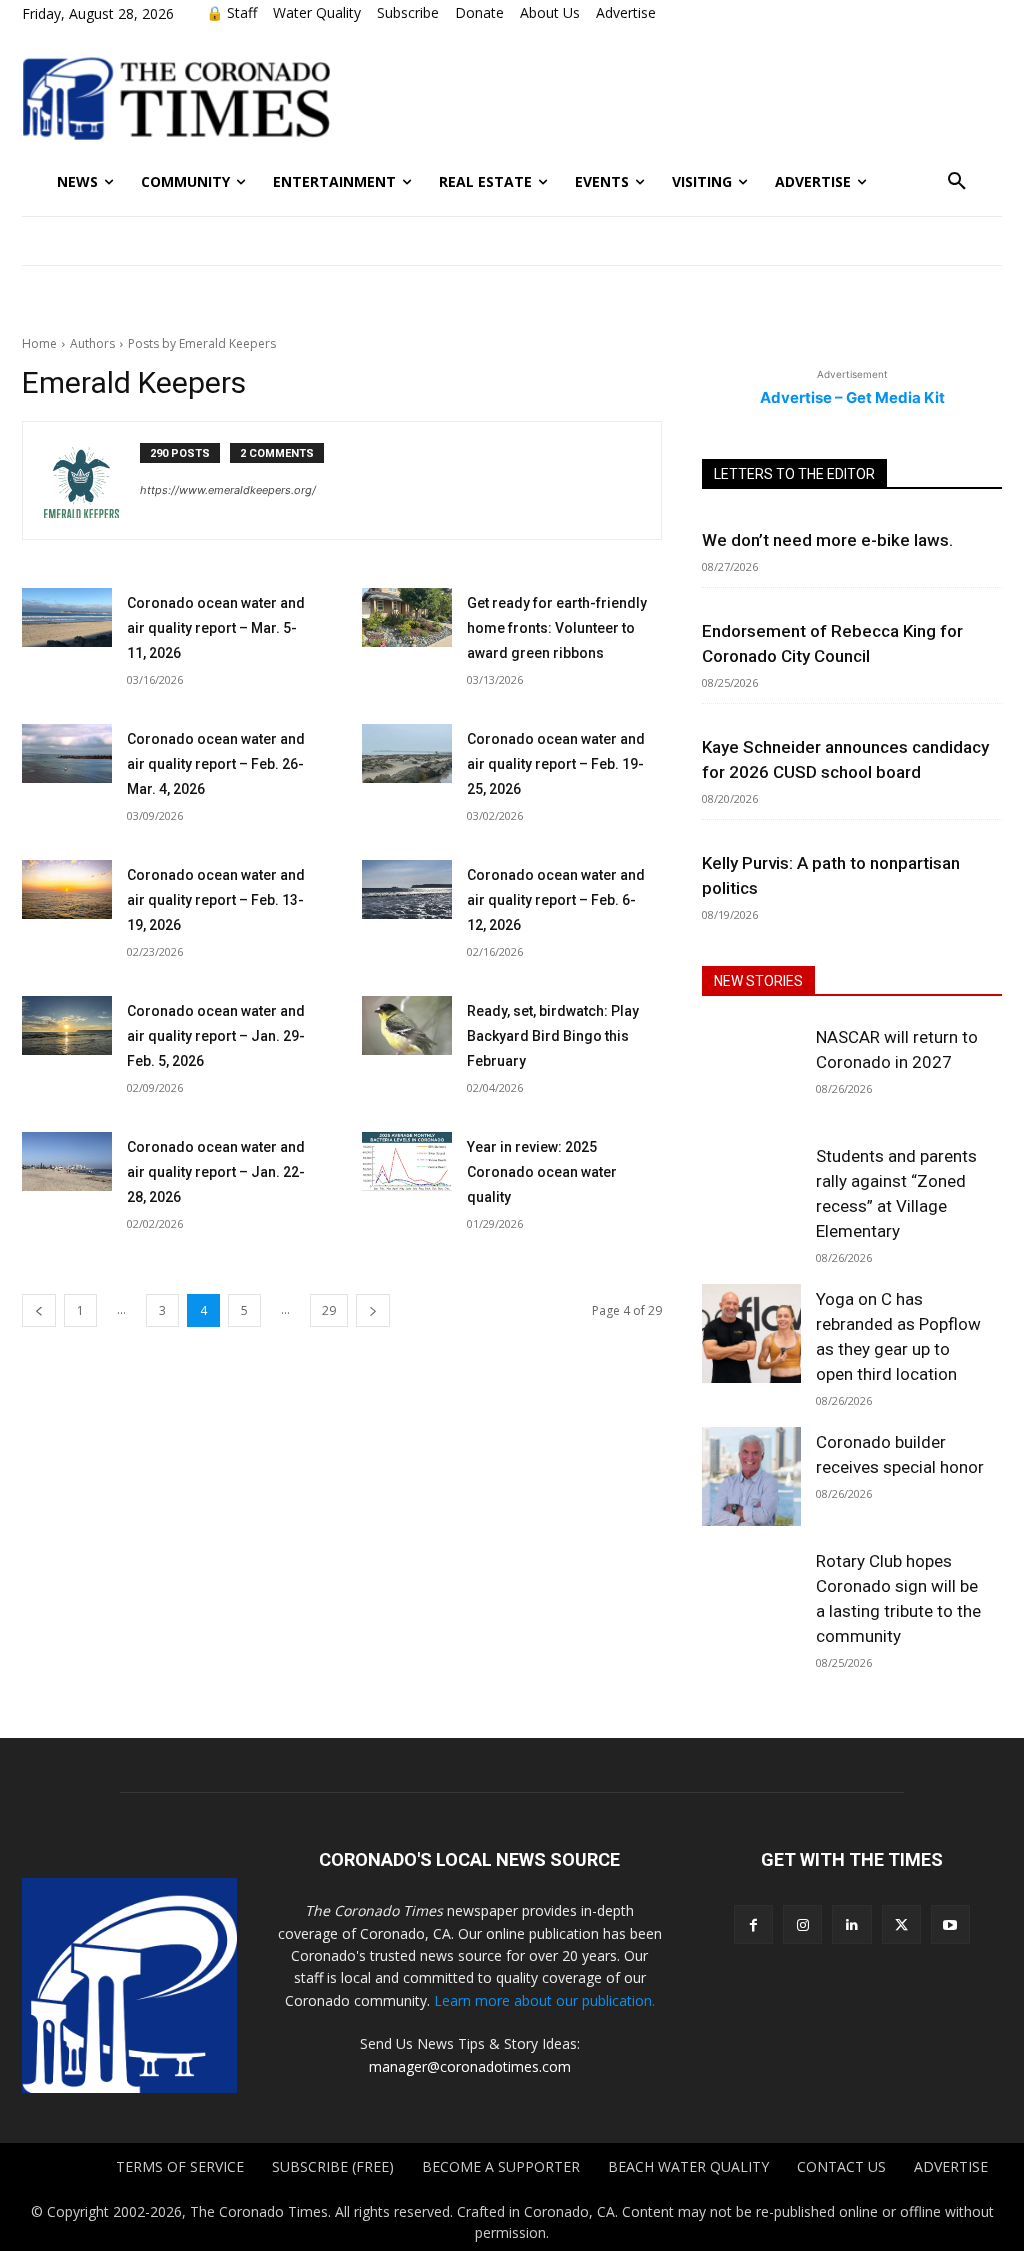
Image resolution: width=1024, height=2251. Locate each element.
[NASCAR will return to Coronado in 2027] (751, 1071)
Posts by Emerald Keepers (202, 343)
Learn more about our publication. (544, 2000)
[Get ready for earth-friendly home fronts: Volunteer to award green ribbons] (407, 617)
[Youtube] (950, 1924)
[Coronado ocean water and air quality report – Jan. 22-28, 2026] (67, 1161)
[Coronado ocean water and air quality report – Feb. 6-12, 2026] (407, 889)
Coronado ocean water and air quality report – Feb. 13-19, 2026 (216, 900)
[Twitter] (901, 1924)
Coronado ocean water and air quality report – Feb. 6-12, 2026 (556, 900)
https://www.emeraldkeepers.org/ (228, 490)
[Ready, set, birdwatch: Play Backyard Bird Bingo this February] (407, 1025)
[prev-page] (39, 1310)
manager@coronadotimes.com (470, 2066)
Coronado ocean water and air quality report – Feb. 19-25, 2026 (556, 764)
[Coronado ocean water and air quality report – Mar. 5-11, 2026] (67, 617)
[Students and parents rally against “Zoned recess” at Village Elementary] (751, 1190)
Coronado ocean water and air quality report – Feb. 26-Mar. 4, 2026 (216, 764)
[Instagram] (802, 1924)
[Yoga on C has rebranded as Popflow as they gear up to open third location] (751, 1333)
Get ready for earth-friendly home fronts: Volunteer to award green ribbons (557, 628)
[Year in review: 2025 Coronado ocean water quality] (407, 1161)
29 (329, 1310)
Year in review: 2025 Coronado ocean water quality (542, 1172)
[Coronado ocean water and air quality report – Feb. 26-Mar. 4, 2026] (67, 753)
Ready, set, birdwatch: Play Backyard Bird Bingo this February (553, 1036)
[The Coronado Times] (176, 96)
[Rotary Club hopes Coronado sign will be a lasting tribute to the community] (751, 1595)
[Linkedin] (851, 1924)
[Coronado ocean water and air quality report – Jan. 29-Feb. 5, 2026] (67, 1025)
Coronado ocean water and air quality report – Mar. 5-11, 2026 (216, 628)
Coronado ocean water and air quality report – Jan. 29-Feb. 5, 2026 (216, 1036)
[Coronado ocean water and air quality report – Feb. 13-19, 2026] (67, 889)
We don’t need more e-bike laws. (827, 540)
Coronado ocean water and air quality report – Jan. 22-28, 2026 (216, 1172)
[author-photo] (92, 480)
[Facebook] (753, 1924)
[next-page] (373, 1310)
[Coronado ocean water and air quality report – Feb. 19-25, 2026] (407, 753)
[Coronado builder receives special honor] (751, 1476)
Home (39, 343)
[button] (957, 182)
